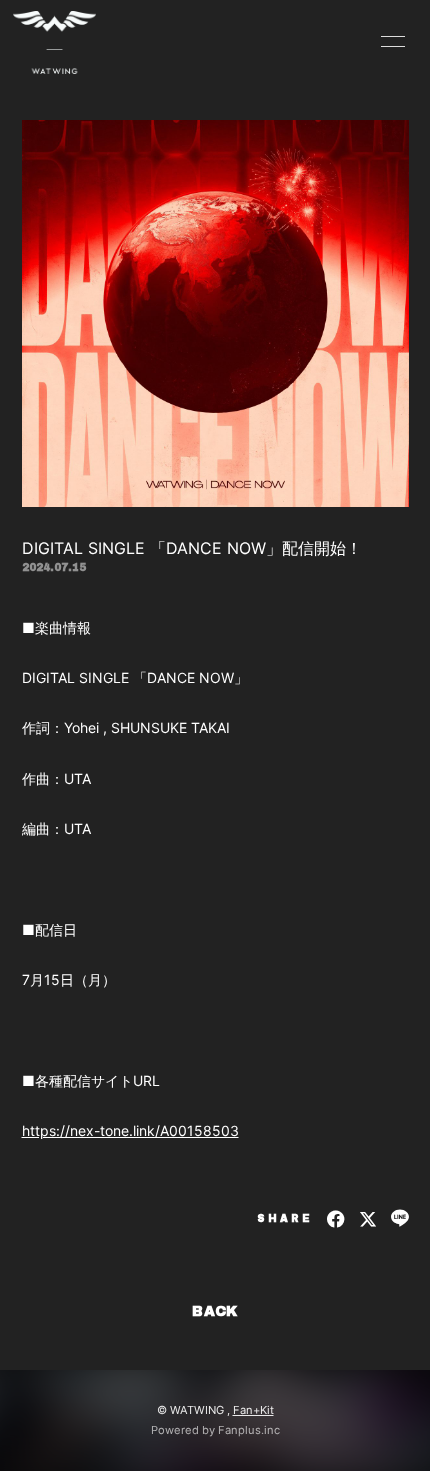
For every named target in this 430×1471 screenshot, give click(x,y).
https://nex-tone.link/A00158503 (130, 1130)
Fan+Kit (253, 1410)
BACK (215, 1311)
